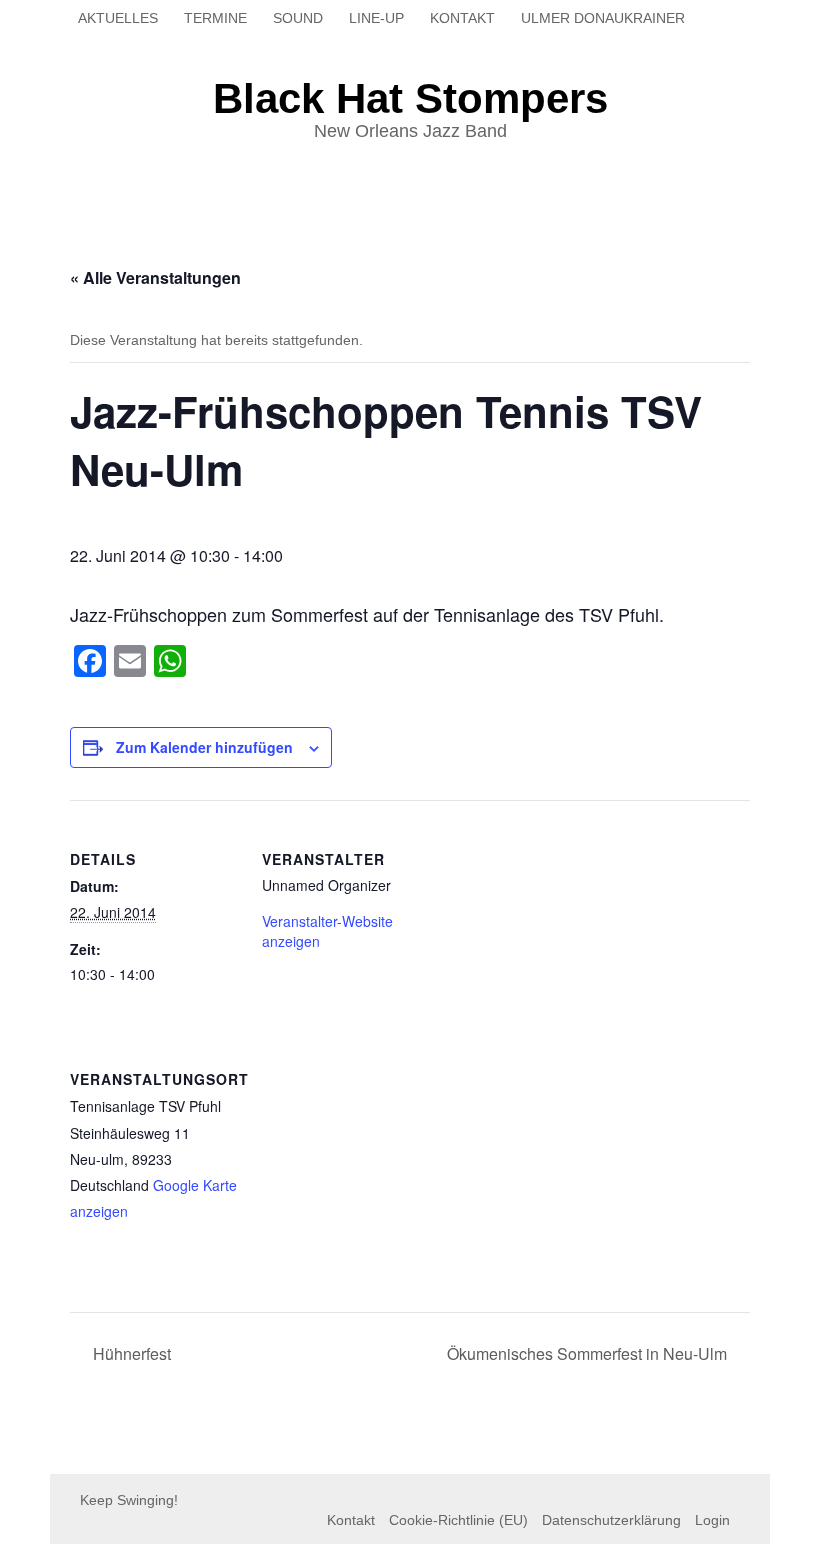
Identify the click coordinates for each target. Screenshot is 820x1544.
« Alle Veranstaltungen (155, 277)
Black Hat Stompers (410, 98)
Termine (215, 18)
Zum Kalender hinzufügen (204, 747)
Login (712, 1520)
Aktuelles (118, 18)
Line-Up (376, 18)
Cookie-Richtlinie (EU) (458, 1520)
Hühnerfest (130, 1353)
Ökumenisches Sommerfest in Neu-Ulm (589, 1353)
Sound (298, 18)
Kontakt (462, 18)
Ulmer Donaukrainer (603, 18)
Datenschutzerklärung (611, 1520)
